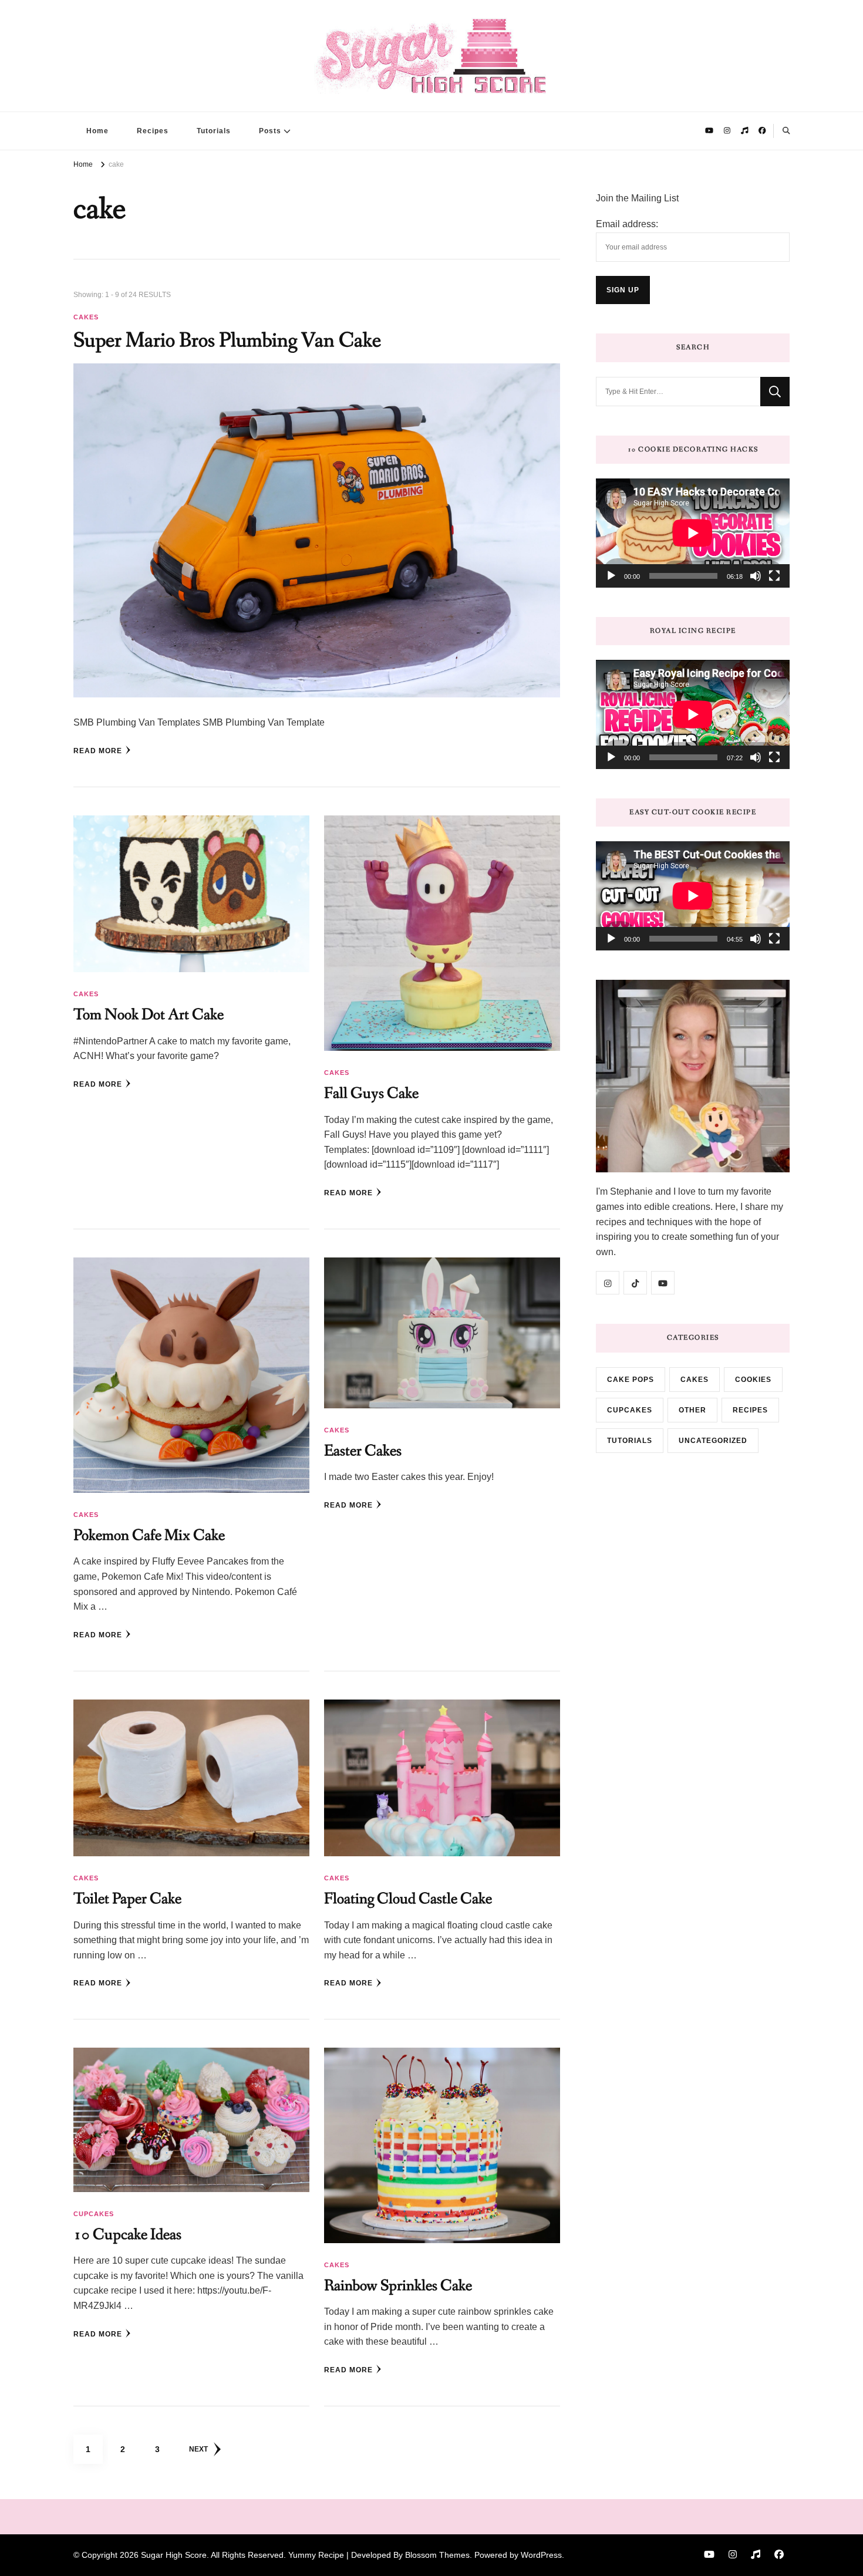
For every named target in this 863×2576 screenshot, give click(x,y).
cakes (86, 317)
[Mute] (756, 576)
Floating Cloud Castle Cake (408, 1899)
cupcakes (94, 2214)
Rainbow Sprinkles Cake (398, 2286)
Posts (270, 131)
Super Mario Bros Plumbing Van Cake (227, 341)
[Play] (611, 576)
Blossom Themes (437, 2555)
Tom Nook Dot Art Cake (149, 1015)
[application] (693, 533)
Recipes (153, 131)
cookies (753, 1380)
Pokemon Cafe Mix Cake (149, 1535)
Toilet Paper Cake (127, 1899)
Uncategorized (713, 1441)
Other (692, 1410)
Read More (98, 751)
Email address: (627, 224)
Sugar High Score (174, 2555)
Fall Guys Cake (371, 1093)
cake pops (631, 1380)
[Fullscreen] (774, 576)
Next (198, 2449)
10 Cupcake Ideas (127, 2235)
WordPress (541, 2555)
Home (97, 131)
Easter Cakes (363, 1451)
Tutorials (214, 131)
